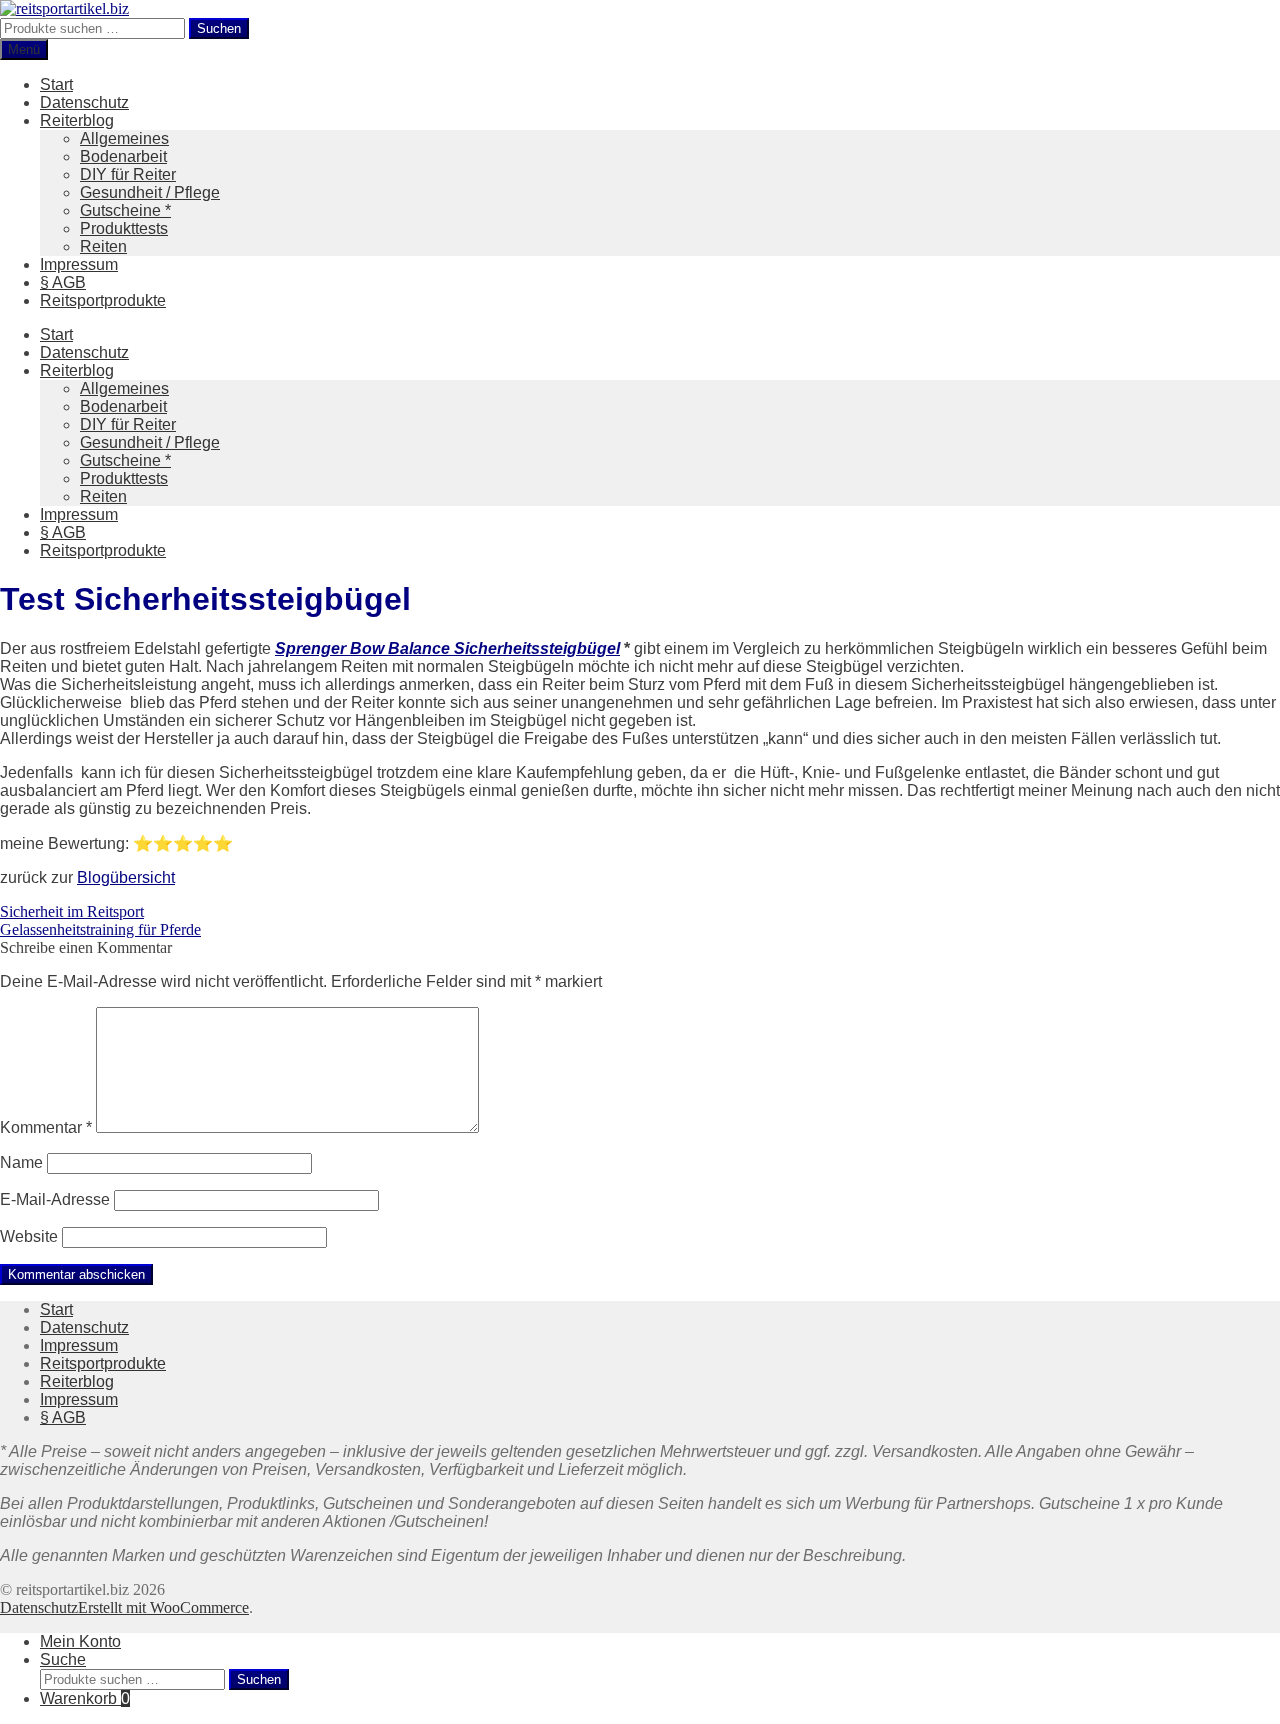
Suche (63, 1659)
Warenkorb (85, 1698)
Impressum (79, 264)
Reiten (103, 246)
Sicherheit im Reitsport (72, 911)
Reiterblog (77, 120)
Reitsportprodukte (103, 300)
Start (56, 84)
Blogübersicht (126, 877)
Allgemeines (124, 138)
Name (21, 1162)
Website (29, 1236)
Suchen (219, 28)
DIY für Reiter (128, 174)
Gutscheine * (125, 210)
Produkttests (124, 228)
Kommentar (46, 1127)
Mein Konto (80, 1641)
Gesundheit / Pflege (150, 192)
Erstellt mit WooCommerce (163, 1607)
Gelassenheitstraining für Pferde (100, 929)
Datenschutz (84, 102)
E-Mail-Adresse (55, 1199)
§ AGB (63, 282)
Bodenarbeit (123, 156)
